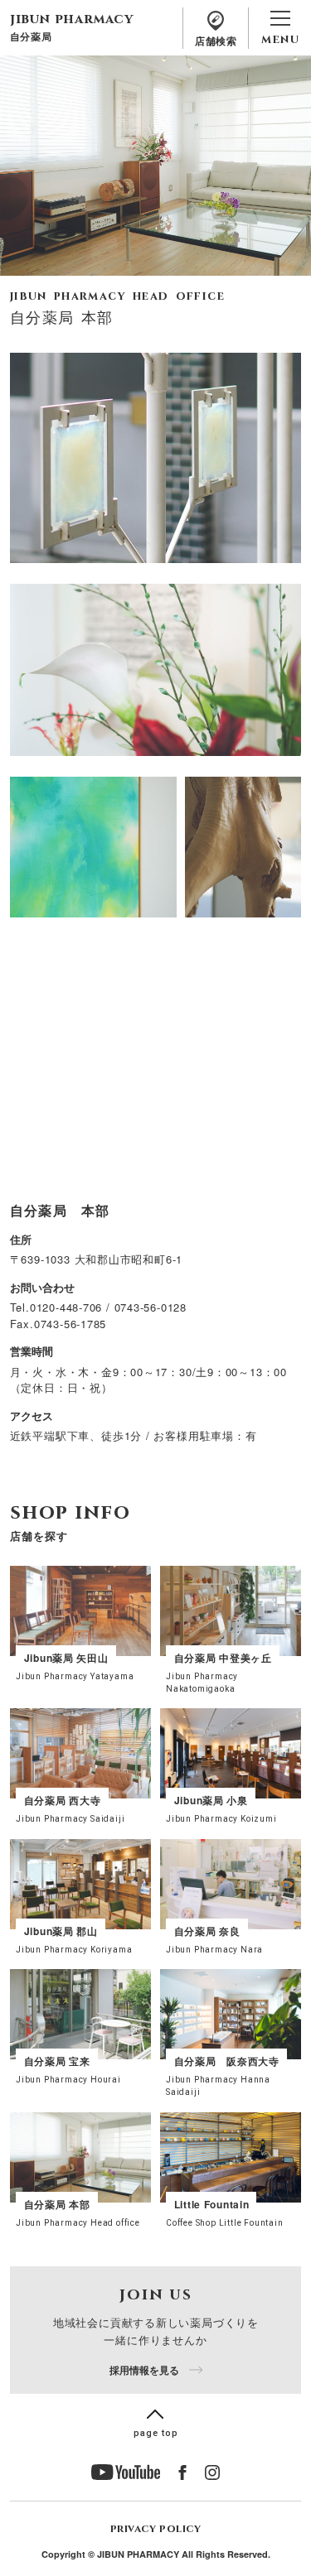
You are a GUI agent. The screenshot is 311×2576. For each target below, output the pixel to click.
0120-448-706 (66, 1307)
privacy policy (155, 2529)
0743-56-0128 (151, 1307)
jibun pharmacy (72, 19)
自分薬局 (31, 35)
